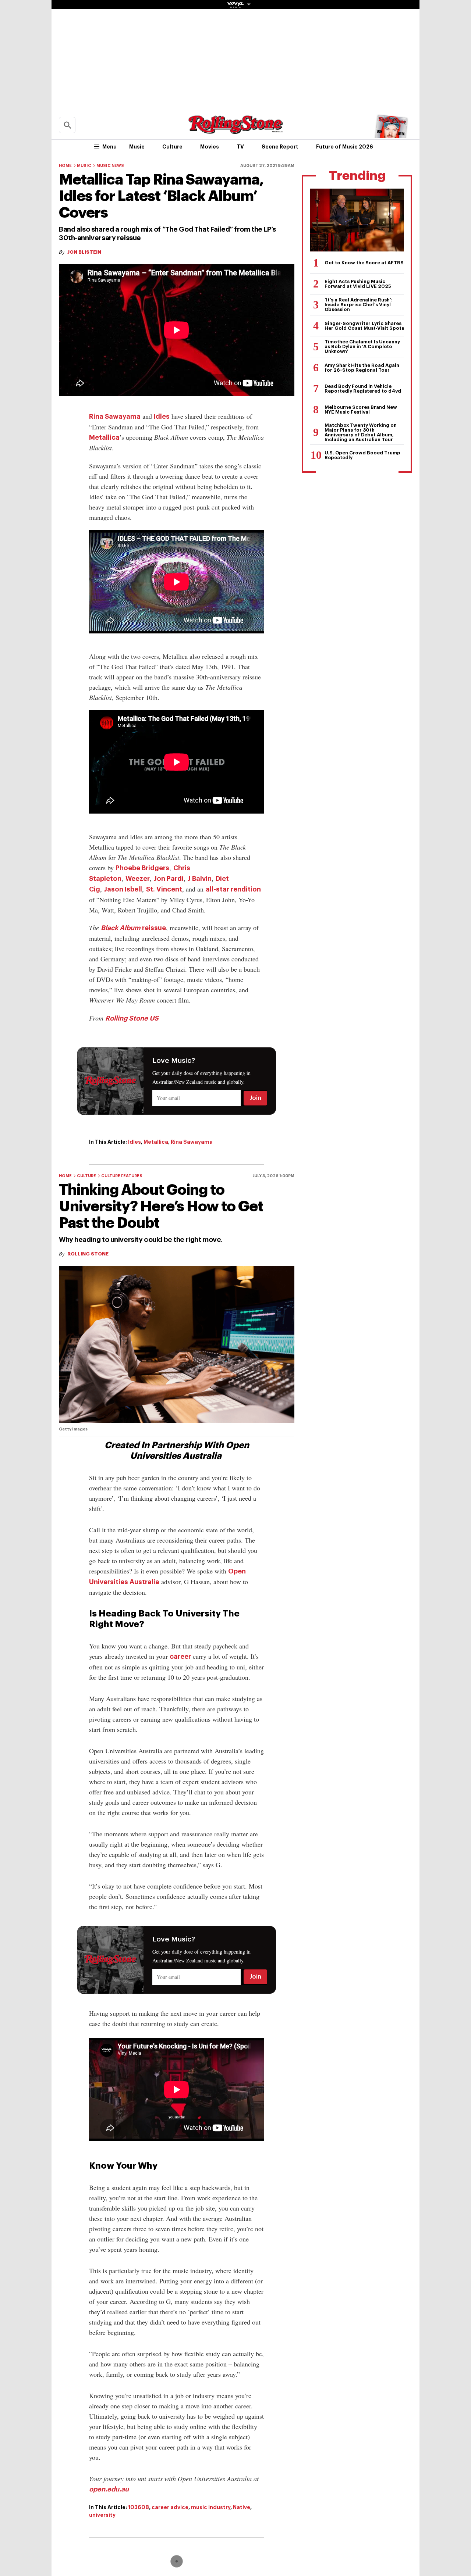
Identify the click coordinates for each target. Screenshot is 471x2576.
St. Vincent (164, 889)
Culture (172, 147)
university (102, 2515)
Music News (110, 166)
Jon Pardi (169, 879)
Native (242, 2507)
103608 (139, 2507)
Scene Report (280, 147)
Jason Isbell (123, 889)
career (180, 1657)
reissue (133, 928)
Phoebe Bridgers (142, 868)
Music (137, 147)
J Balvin (200, 879)
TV (240, 147)
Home (65, 166)
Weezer (138, 879)
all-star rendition (233, 889)
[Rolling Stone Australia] (235, 130)
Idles (162, 417)
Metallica (104, 437)
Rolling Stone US (132, 1018)
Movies (210, 147)
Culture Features (122, 1176)
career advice (170, 2507)
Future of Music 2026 (345, 147)
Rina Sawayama (115, 417)
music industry (211, 2507)
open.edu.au (109, 2489)
